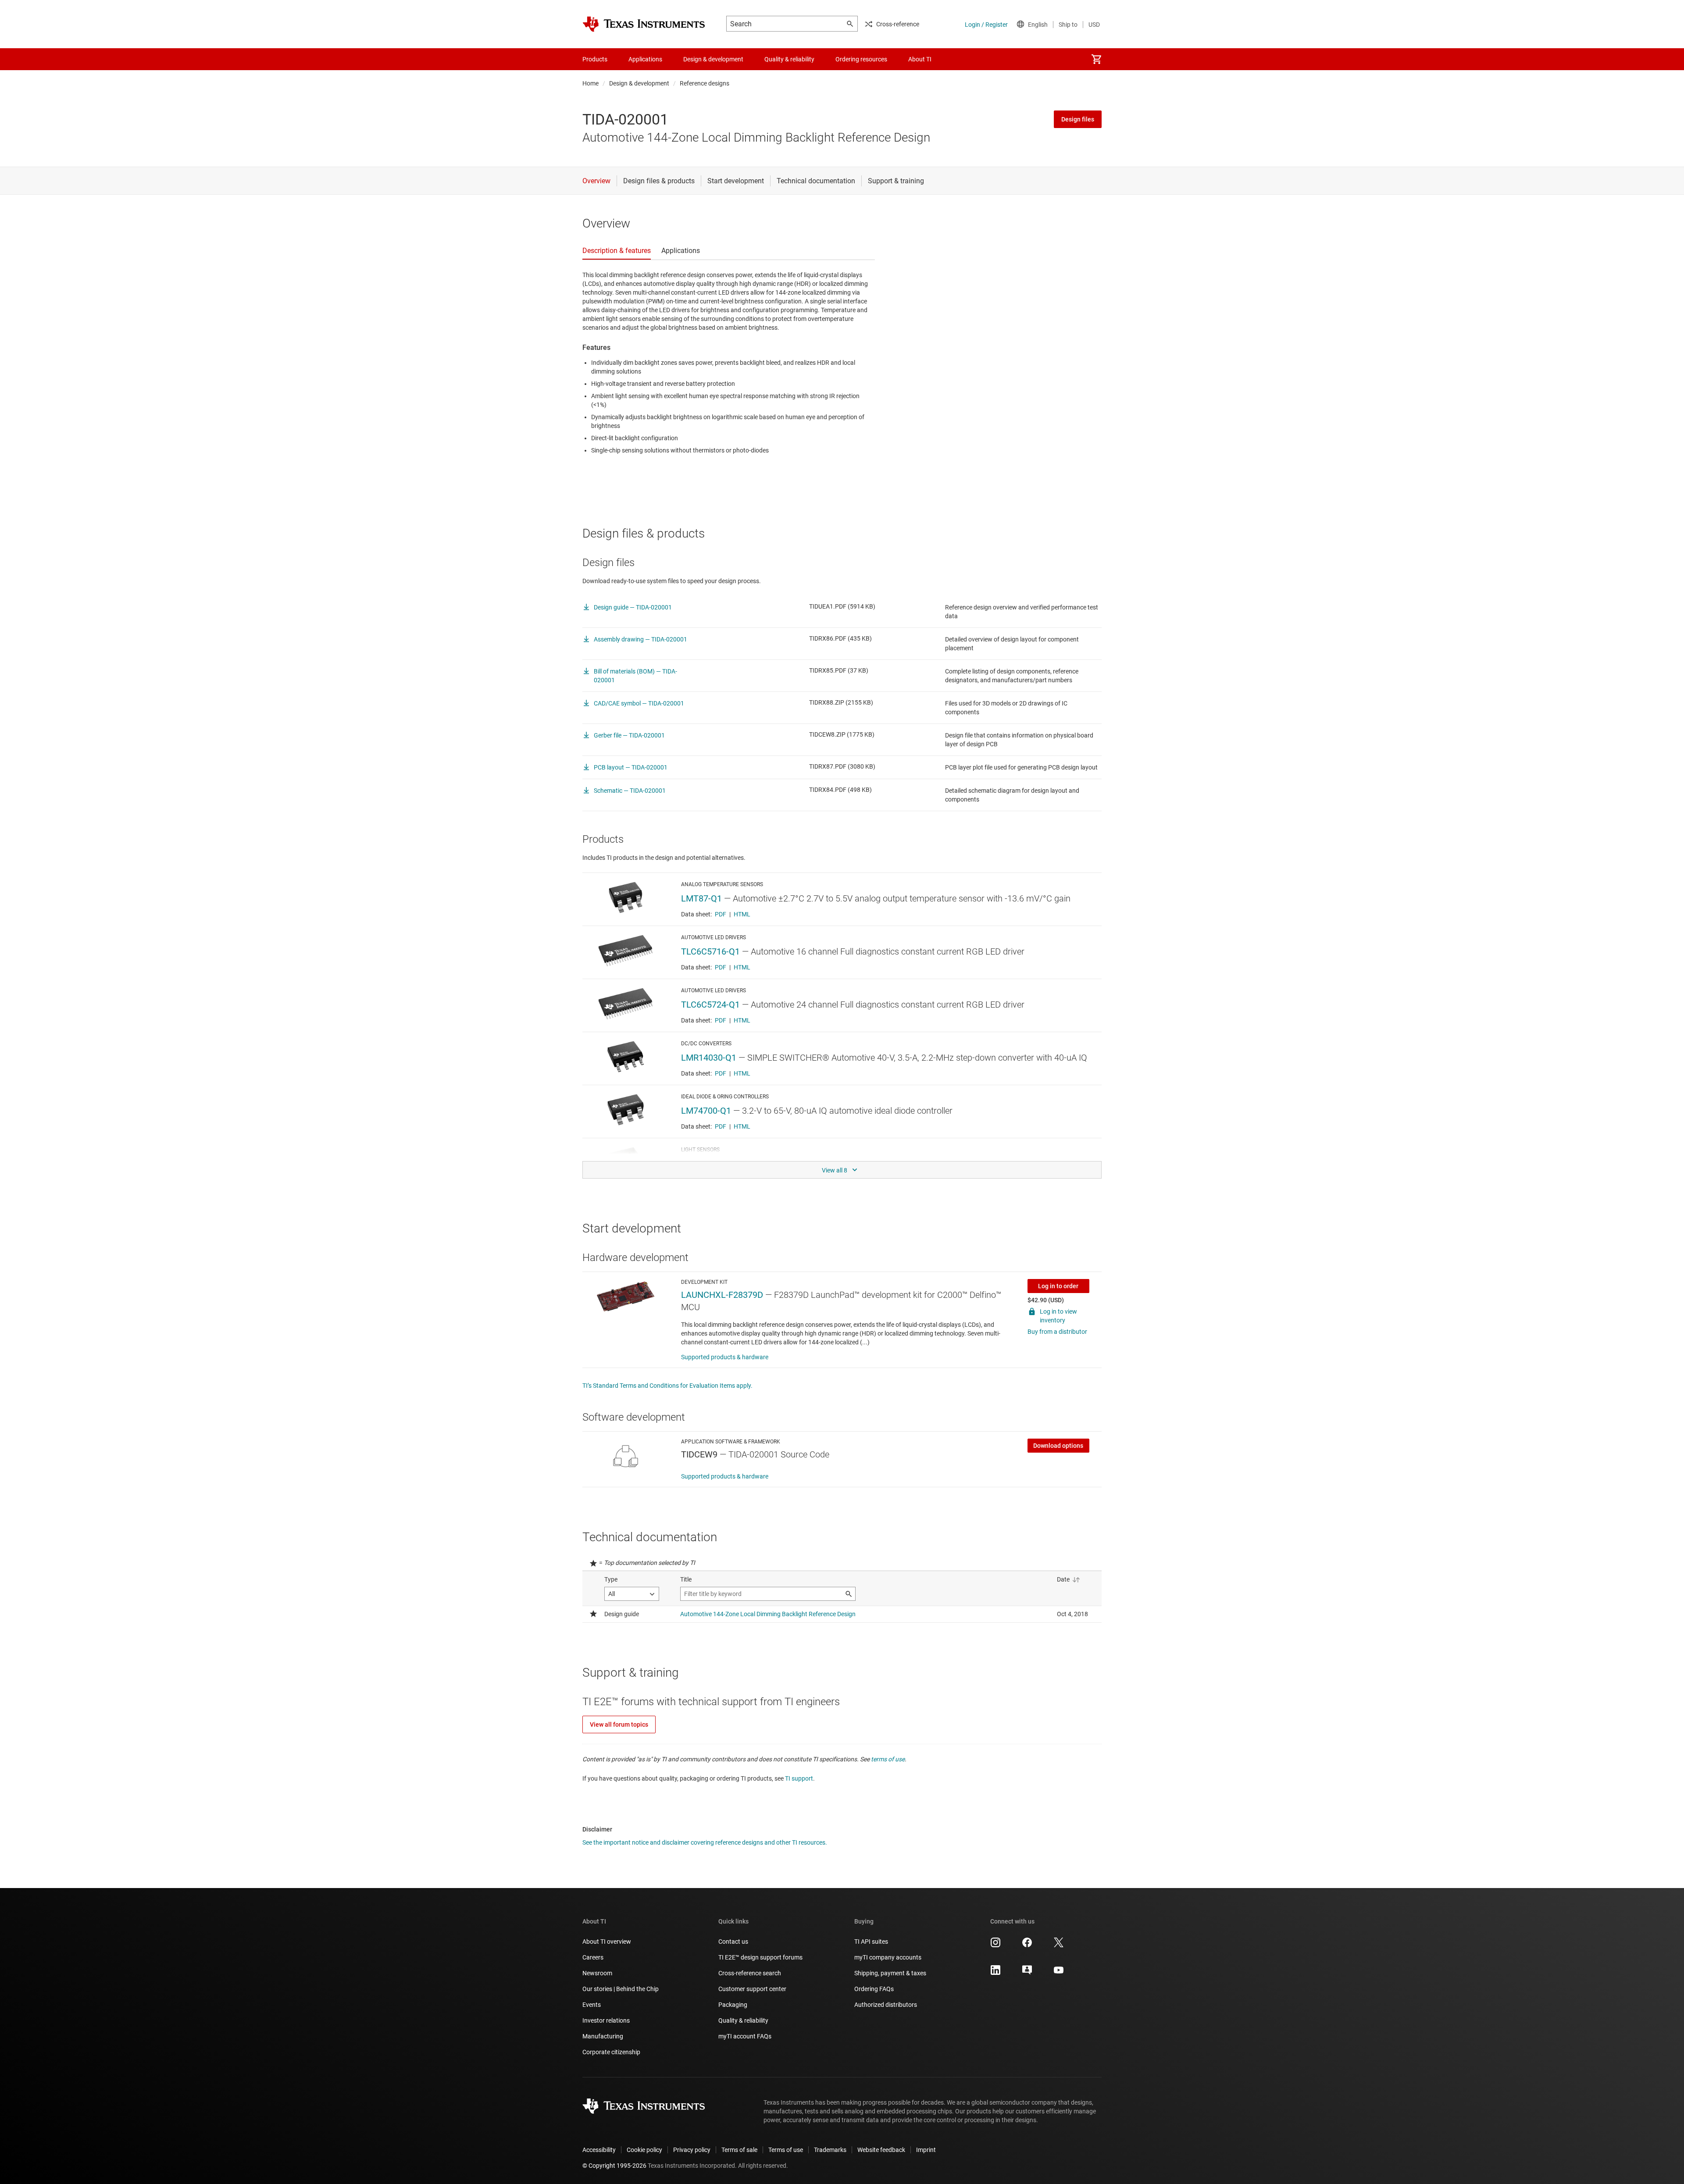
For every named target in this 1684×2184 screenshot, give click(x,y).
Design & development (639, 83)
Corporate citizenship (611, 2052)
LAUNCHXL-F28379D (722, 1295)
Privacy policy (692, 2150)
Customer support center (752, 1989)
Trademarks (830, 2150)
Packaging (733, 2005)
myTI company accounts (888, 1957)
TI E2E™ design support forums (760, 1957)
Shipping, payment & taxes (890, 1973)
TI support (799, 1778)
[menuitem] (1096, 59)
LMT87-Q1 (701, 898)
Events (592, 2005)
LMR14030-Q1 (709, 1058)
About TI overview (607, 1942)
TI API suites (871, 1942)
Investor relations (606, 2020)
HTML (742, 914)
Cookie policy (644, 2150)
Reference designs (705, 83)
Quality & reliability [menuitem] (789, 59)
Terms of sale (739, 2150)
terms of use (888, 1759)
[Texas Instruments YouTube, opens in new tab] (1059, 1973)
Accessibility (599, 2150)
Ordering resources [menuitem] (861, 59)
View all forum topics (619, 1724)
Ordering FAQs (874, 1989)
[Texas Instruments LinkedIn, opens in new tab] (995, 1973)
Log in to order (1058, 1286)
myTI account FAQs (745, 2036)
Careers (593, 1957)
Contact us (733, 1942)
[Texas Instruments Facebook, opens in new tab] (1027, 1945)
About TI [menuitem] (920, 59)
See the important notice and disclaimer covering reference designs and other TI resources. (705, 1842)
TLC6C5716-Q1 (710, 951)
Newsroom (597, 1973)
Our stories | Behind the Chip (621, 1989)
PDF (721, 914)
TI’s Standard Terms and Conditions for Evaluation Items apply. (667, 1386)
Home (590, 83)
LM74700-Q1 (706, 1111)
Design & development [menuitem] (713, 59)
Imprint (926, 2150)
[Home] (644, 24)
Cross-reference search (750, 1973)
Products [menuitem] (595, 59)
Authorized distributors (886, 2005)
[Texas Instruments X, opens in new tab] (1059, 1945)
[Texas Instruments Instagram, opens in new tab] (995, 1945)
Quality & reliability (743, 2020)
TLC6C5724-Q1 (710, 1005)
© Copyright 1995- (614, 2166)
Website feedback (881, 2150)
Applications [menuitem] (645, 59)
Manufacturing (603, 2036)
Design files (1078, 119)
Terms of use (786, 2150)
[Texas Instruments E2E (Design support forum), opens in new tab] (1027, 1973)
